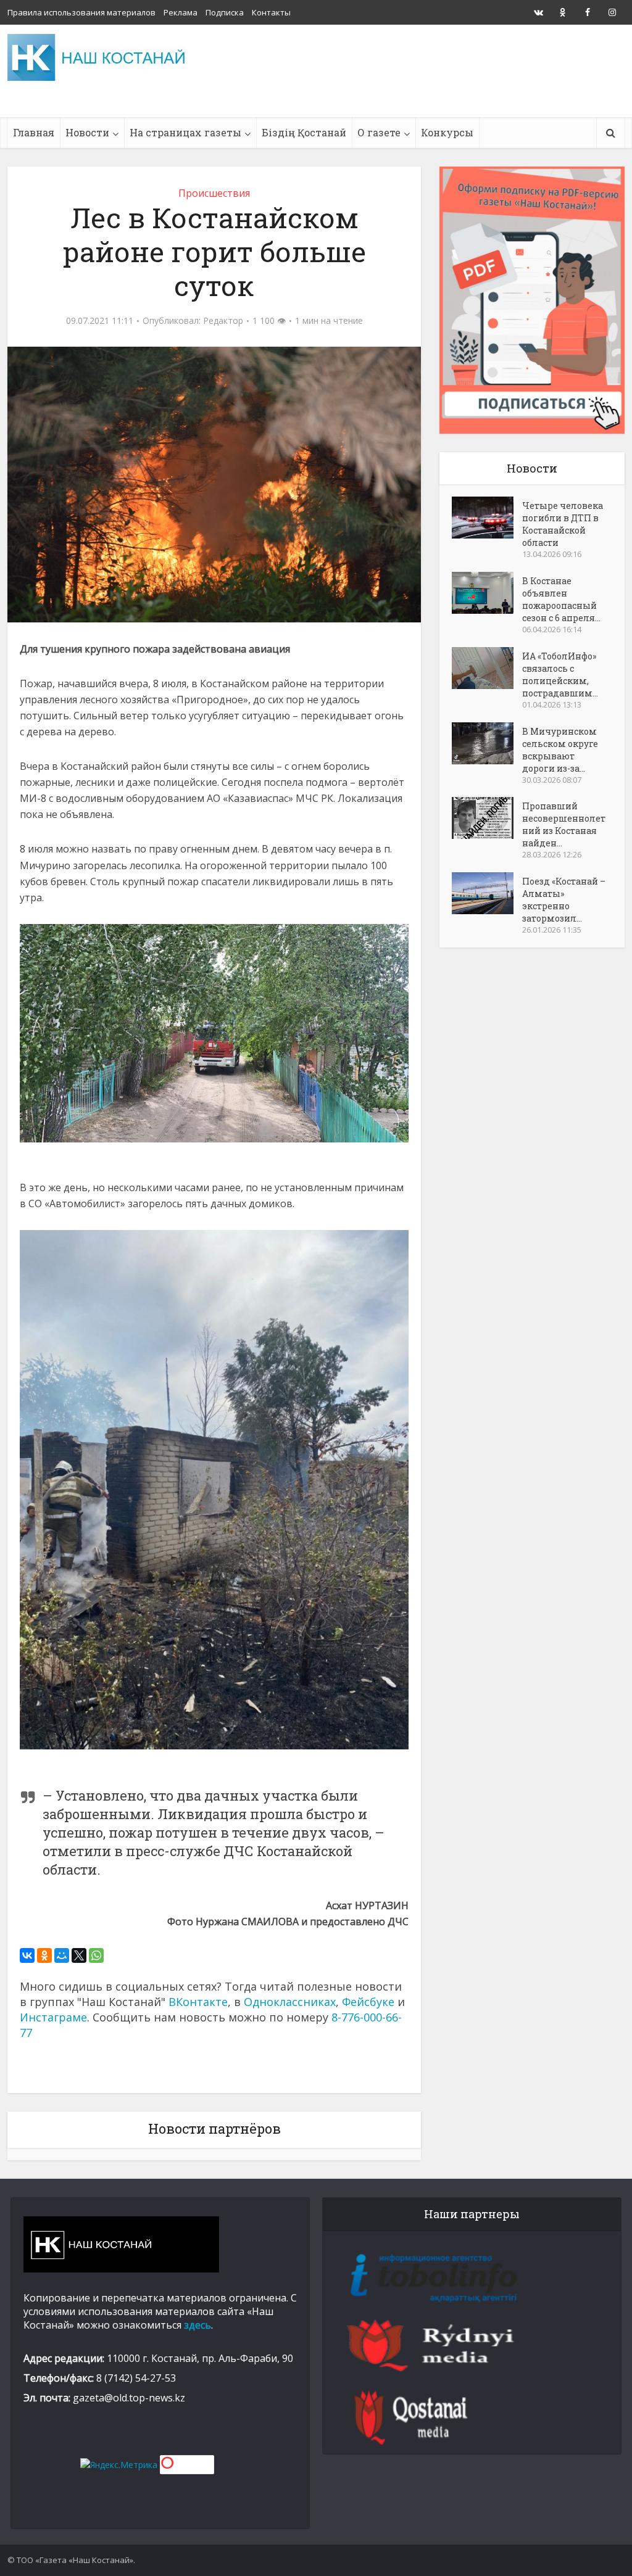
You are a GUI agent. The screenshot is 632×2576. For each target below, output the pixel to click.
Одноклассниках (290, 2002)
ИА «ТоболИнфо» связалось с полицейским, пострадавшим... (560, 675)
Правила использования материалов (81, 12)
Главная (34, 132)
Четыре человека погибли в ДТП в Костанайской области (563, 524)
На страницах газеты (185, 132)
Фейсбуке (368, 2002)
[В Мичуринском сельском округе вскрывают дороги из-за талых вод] (487, 743)
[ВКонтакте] (27, 1955)
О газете (379, 132)
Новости (87, 132)
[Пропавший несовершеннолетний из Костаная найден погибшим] (487, 818)
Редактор (223, 321)
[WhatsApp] (96, 1955)
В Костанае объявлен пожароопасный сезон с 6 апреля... (561, 599)
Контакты (271, 12)
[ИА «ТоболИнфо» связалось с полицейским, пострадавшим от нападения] (487, 668)
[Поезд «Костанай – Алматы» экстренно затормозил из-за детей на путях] (487, 893)
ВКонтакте (198, 2002)
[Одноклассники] (44, 1955)
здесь (197, 2325)
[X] (79, 1955)
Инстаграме (53, 2017)
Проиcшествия (214, 193)
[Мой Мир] (62, 1955)
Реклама (181, 12)
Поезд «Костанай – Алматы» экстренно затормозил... (564, 900)
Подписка (225, 12)
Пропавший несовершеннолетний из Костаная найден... (564, 824)
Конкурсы (447, 132)
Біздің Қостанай (304, 132)
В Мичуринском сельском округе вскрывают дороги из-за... (560, 750)
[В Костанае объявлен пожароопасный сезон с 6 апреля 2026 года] (487, 593)
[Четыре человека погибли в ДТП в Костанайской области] (487, 518)
